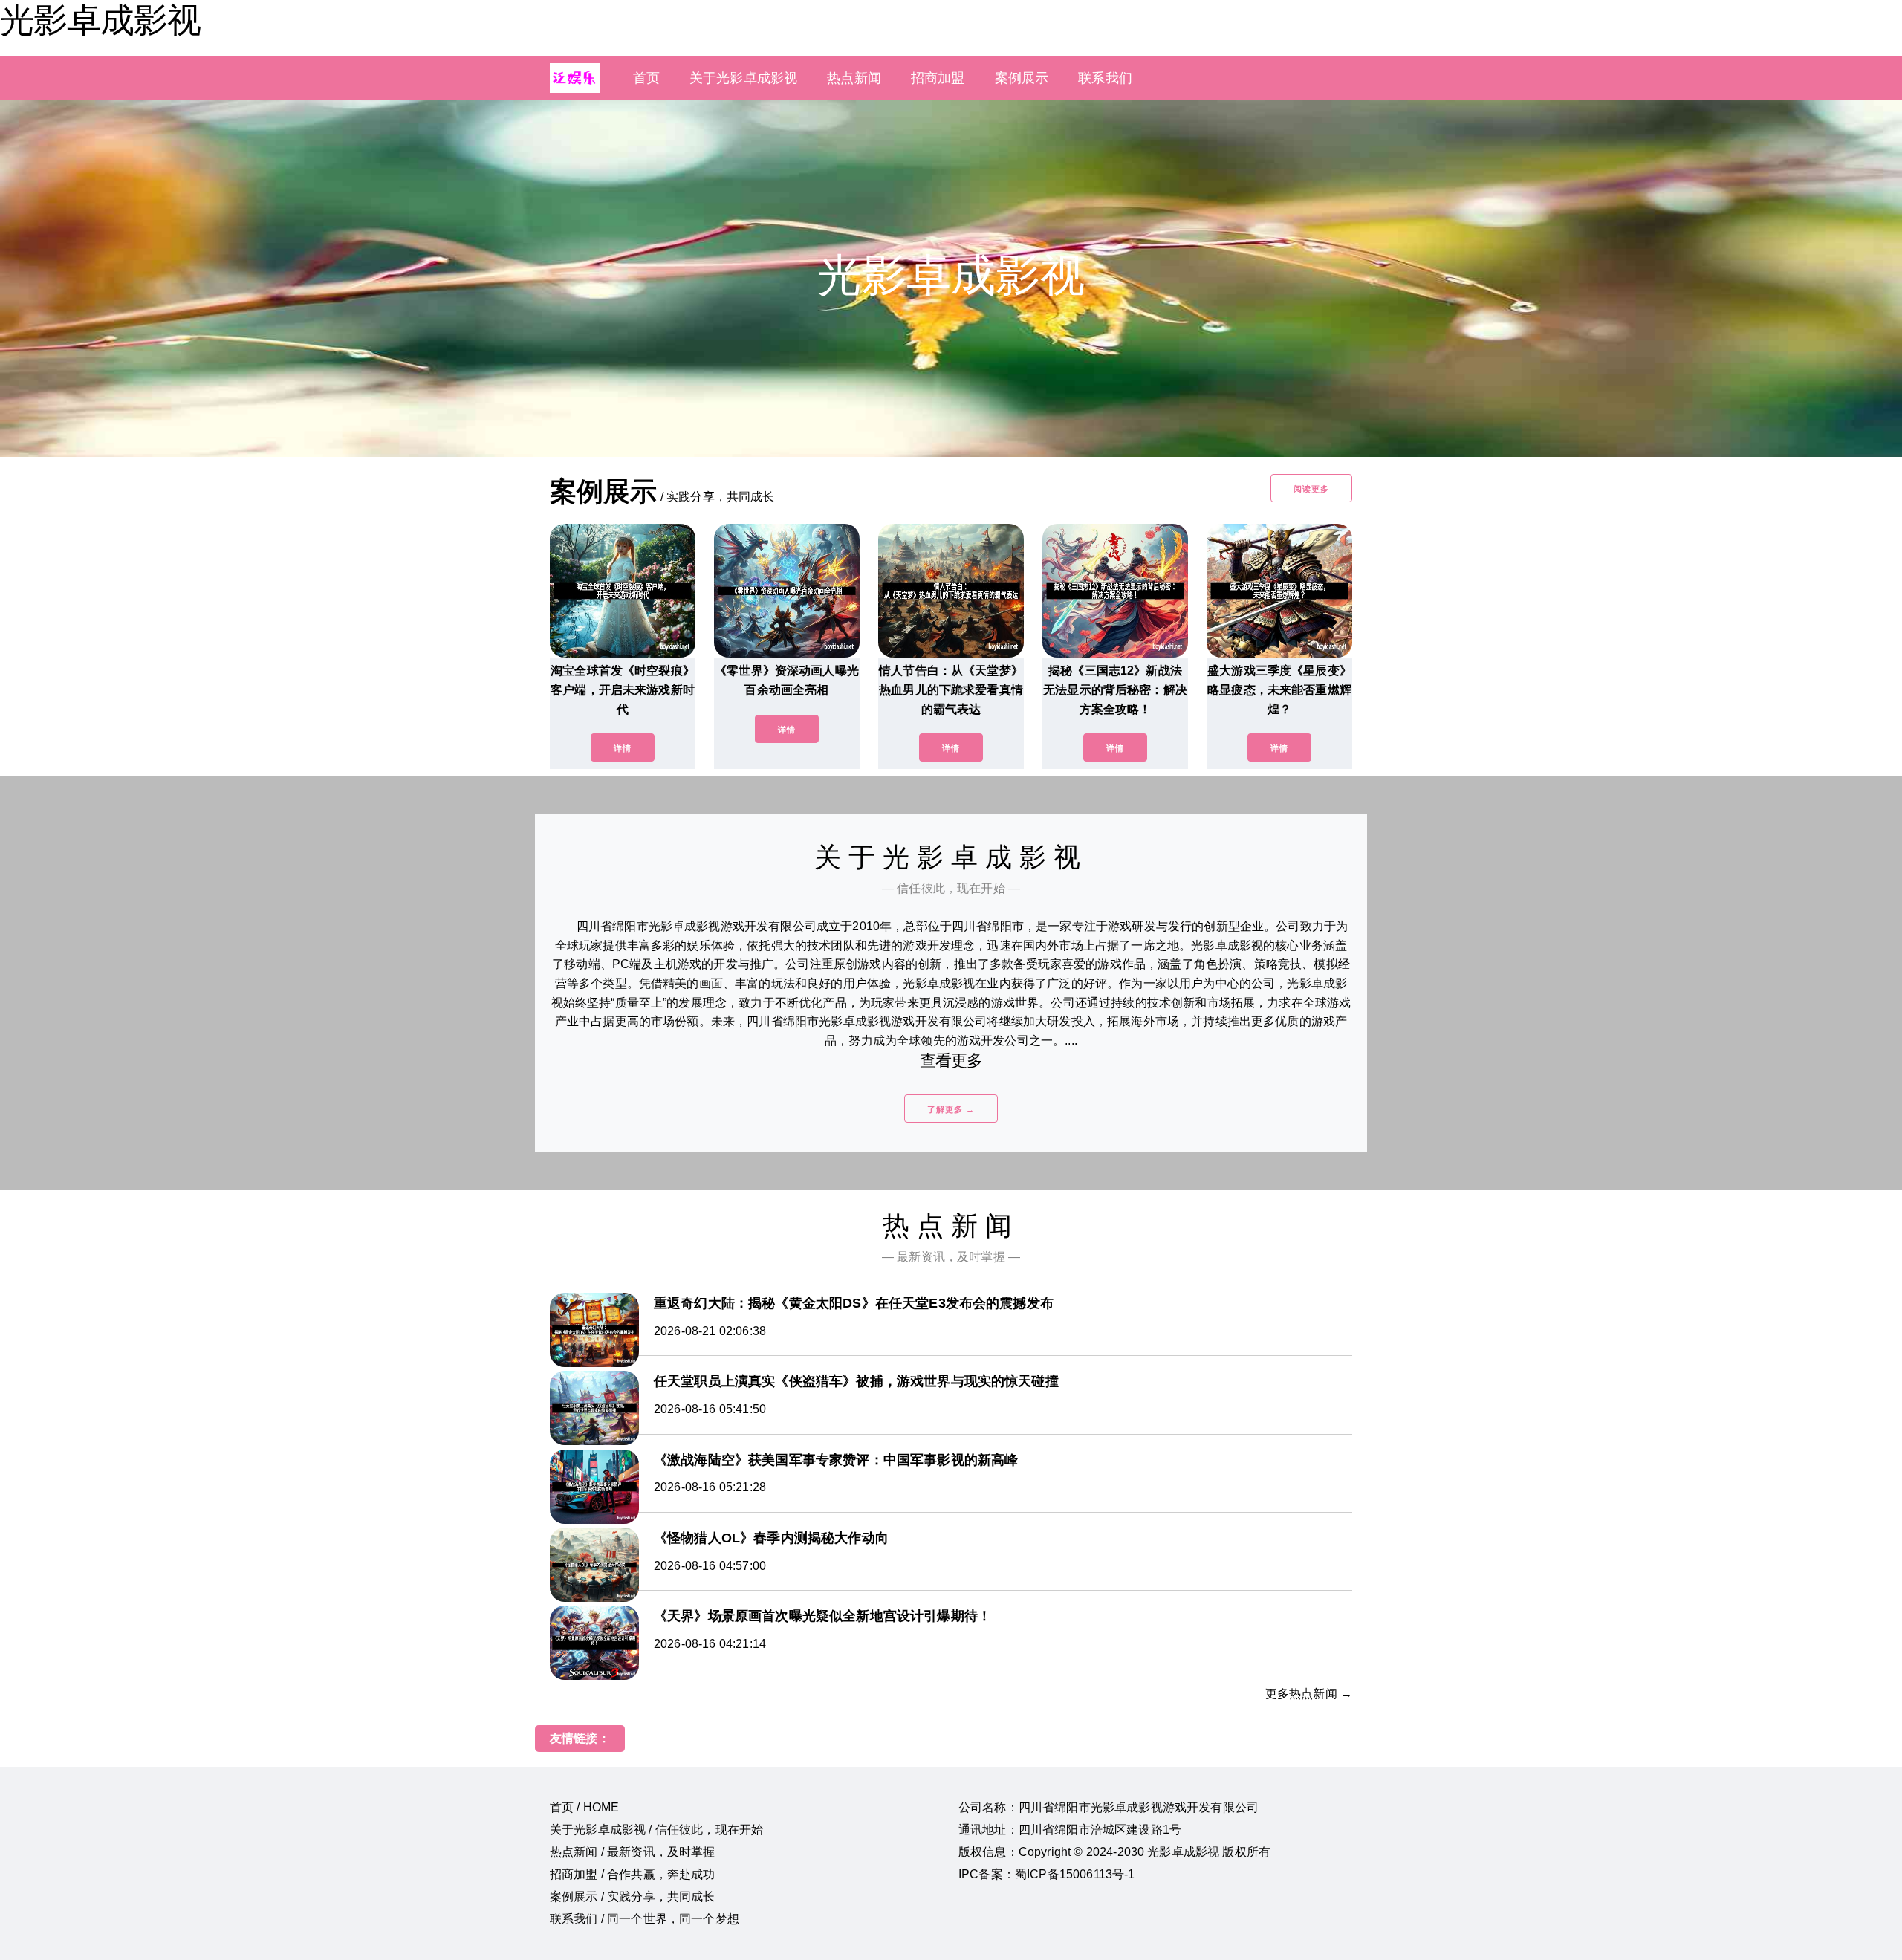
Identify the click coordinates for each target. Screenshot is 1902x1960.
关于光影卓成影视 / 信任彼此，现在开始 (656, 1830)
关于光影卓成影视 (743, 78)
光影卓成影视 (100, 20)
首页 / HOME (584, 1807)
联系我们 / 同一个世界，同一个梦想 (645, 1919)
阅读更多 (1311, 489)
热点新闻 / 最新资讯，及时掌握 (633, 1852)
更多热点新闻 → (1309, 1694)
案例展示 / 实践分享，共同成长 (633, 1896)
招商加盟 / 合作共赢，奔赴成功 (633, 1874)
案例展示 (1022, 78)
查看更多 (951, 1061)
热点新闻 (854, 78)
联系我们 (1105, 78)
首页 (646, 78)
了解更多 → (951, 1109)
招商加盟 (938, 78)
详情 (623, 748)
